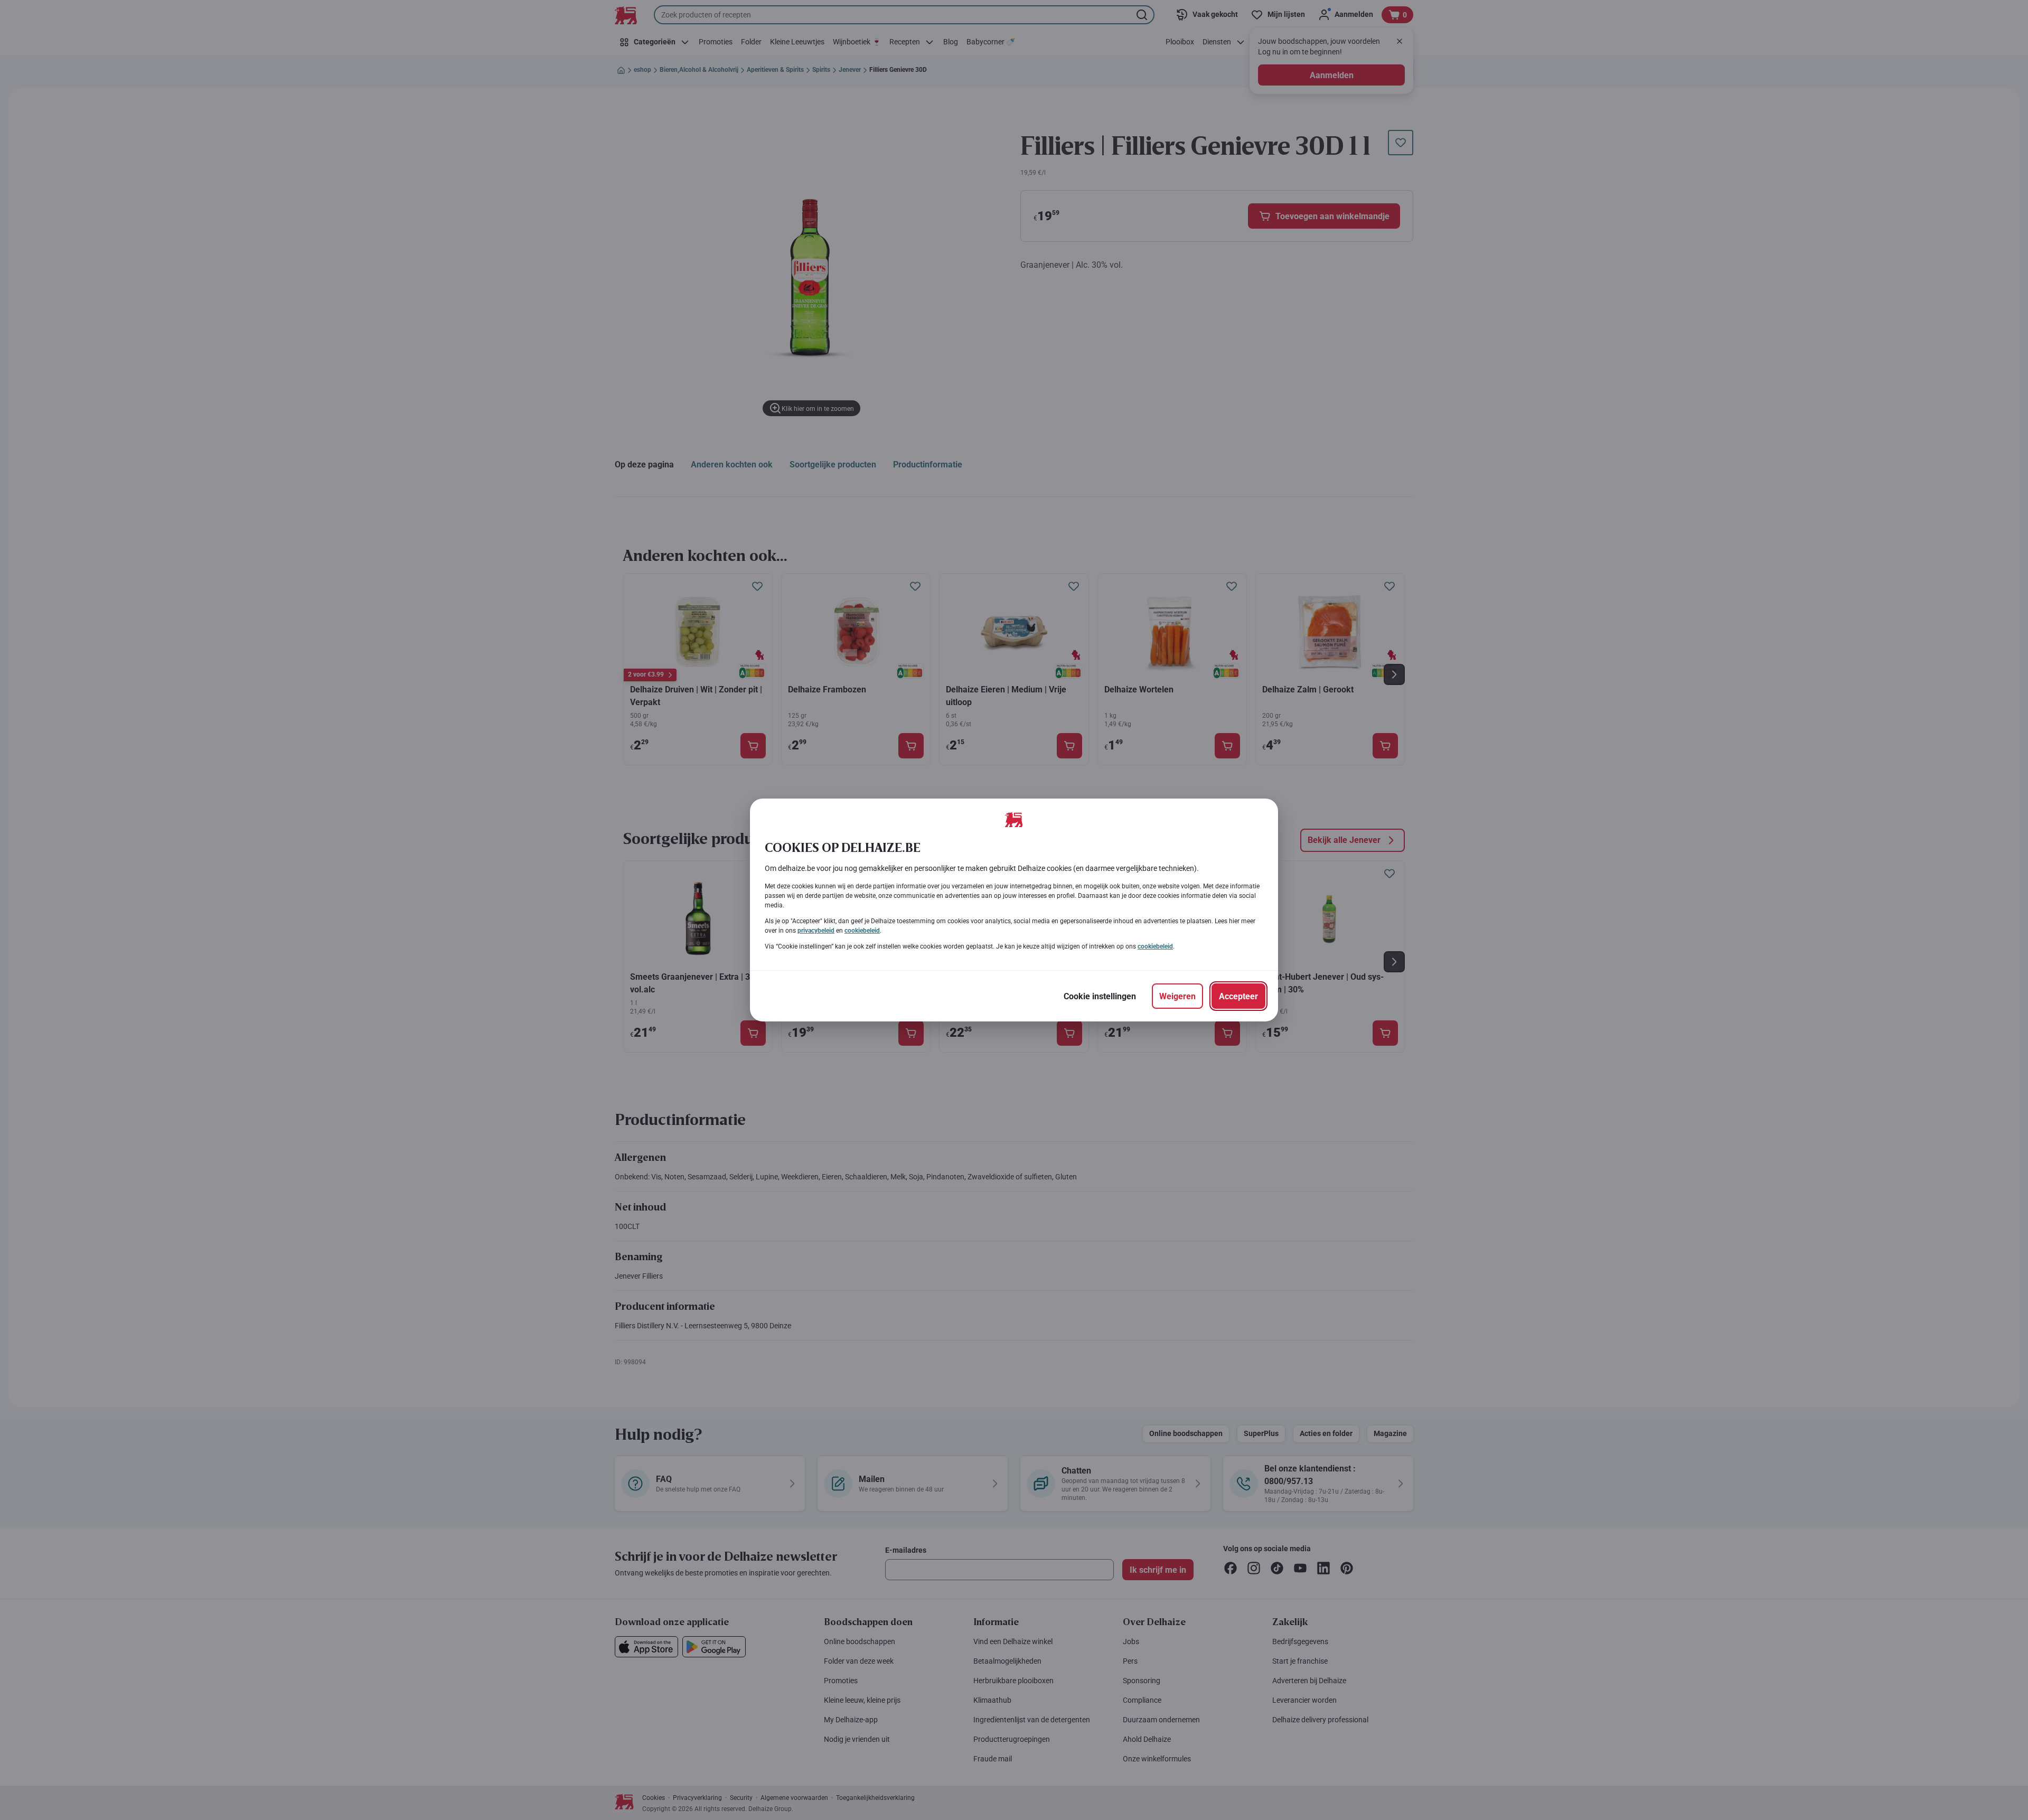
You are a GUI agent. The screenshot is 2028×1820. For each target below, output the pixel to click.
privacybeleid (816, 931)
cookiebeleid (862, 931)
